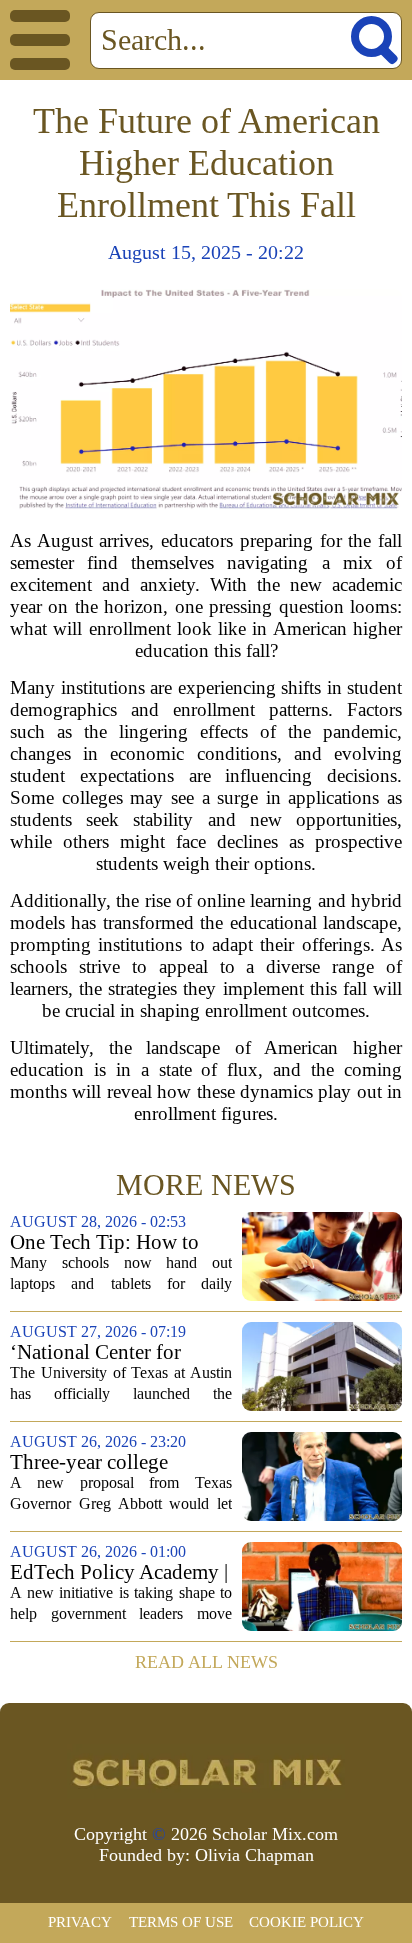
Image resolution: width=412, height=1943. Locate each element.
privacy (80, 1922)
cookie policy (306, 1922)
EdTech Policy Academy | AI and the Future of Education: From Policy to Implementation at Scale (119, 1572)
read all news (206, 1662)
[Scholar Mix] (206, 1771)
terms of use (181, 1922)
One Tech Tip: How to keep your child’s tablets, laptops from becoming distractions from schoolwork (116, 1242)
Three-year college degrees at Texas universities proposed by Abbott (114, 1462)
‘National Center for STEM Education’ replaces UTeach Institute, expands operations (119, 1352)
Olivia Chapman (254, 1855)
